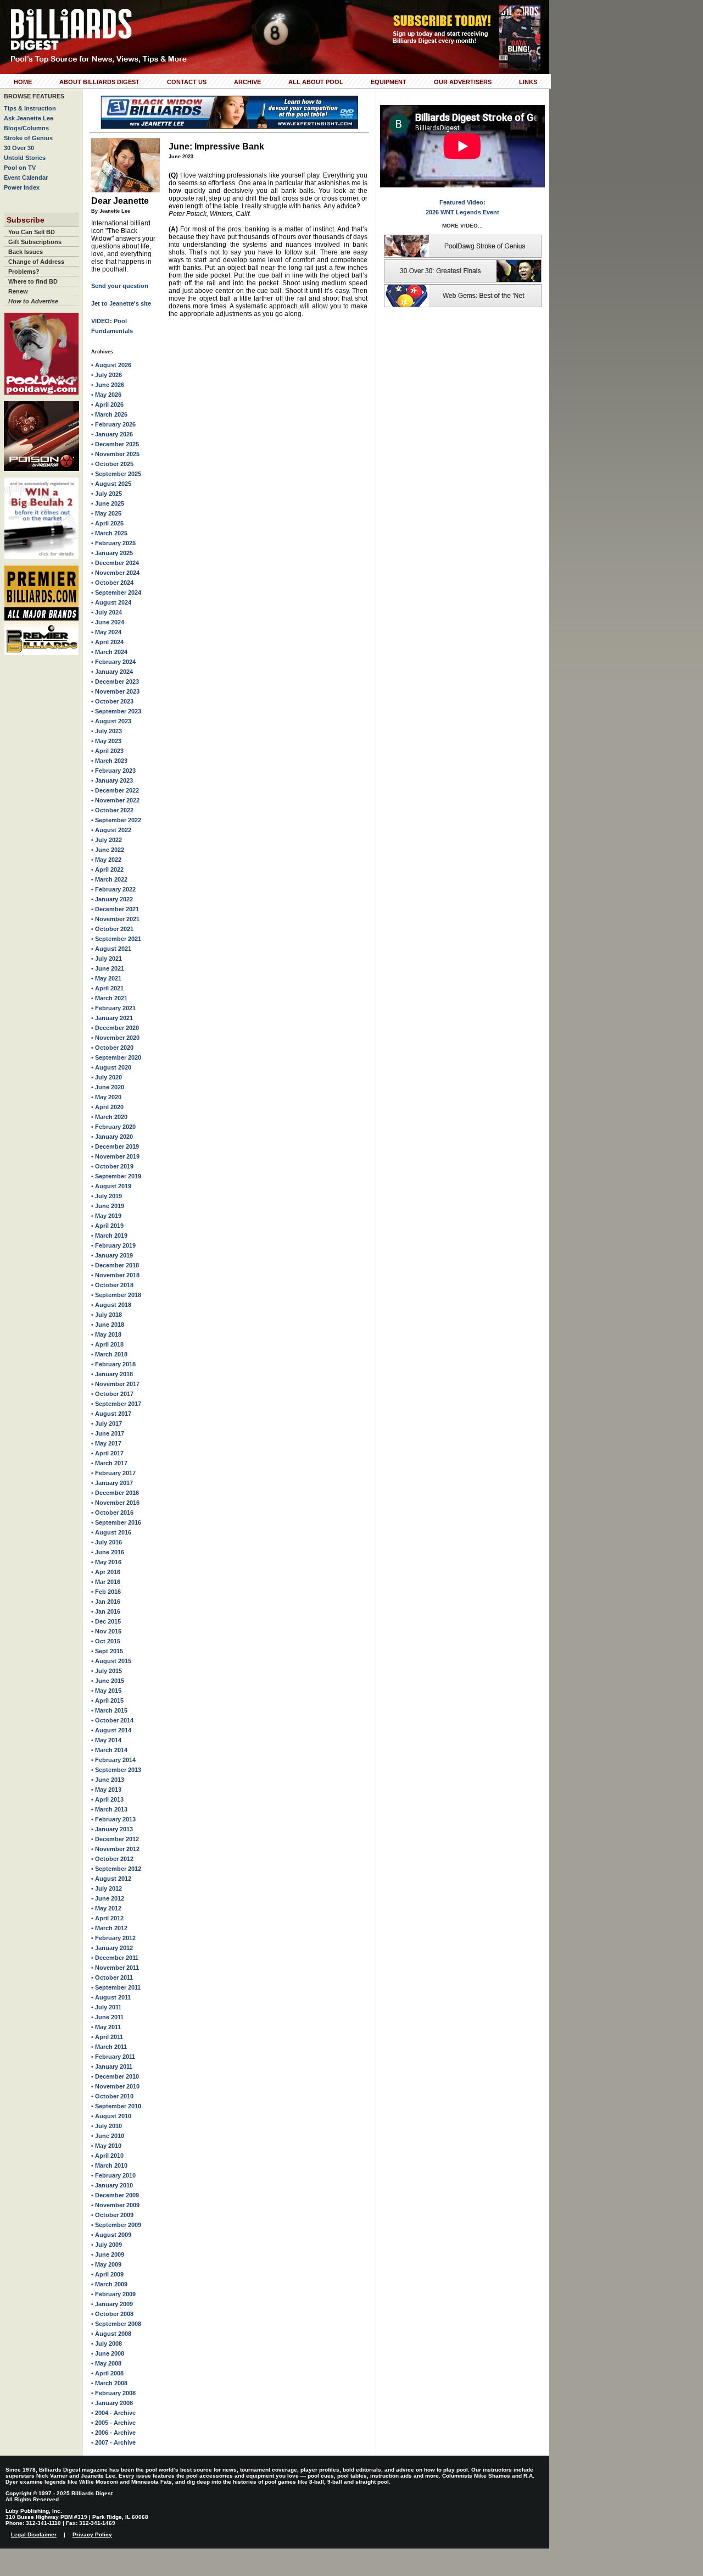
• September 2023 (116, 711)
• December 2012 (115, 1839)
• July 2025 (107, 494)
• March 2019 (109, 1236)
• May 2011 (106, 2027)
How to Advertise (33, 301)
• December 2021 (115, 909)
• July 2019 (107, 1196)
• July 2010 (107, 2126)
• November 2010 (115, 2086)
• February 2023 (113, 771)
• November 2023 (115, 691)
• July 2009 (107, 2245)
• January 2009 (112, 2304)
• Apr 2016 (106, 1572)
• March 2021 (109, 998)
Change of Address (36, 262)
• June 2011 (107, 2017)
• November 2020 (115, 1038)
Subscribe (26, 220)
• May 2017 (106, 1443)
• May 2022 (106, 860)
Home (23, 82)
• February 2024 (113, 662)
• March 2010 (109, 2165)
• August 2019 (111, 1186)
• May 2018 (106, 1334)
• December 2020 (115, 1028)
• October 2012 (112, 1859)
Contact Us (187, 82)
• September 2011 (116, 1987)
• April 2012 (107, 1918)
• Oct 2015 (106, 1641)
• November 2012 (115, 1849)
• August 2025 (111, 484)
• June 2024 (108, 622)
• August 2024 (111, 602)
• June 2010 (108, 2136)
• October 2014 (112, 1720)
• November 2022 (115, 800)
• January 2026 (112, 434)
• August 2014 (111, 1730)
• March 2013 (109, 1809)
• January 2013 (112, 1829)
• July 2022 (107, 840)
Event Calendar (26, 178)
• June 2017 (108, 1433)
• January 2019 (112, 1255)
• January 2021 (112, 1018)
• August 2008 (111, 2334)
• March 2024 (109, 652)
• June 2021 (108, 968)
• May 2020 (106, 1097)
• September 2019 (116, 1176)
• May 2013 (106, 1790)
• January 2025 (112, 553)
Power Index (22, 187)
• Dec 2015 (106, 1621)
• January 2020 (112, 1137)
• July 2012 (107, 1888)
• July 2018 (107, 1315)
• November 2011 (115, 1968)
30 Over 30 (19, 148)
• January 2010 (112, 2185)
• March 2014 (109, 1750)
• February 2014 (113, 1760)
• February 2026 (113, 424)
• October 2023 (112, 701)
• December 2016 (115, 1493)
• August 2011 (111, 1997)
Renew (18, 291)
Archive (247, 82)
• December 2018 (115, 1265)
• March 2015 (109, 1710)
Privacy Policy (92, 2535)
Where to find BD (33, 281)
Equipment (389, 82)
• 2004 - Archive (113, 2413)
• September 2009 (116, 2225)
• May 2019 (106, 1216)
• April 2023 (107, 751)
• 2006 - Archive (113, 2433)
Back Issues (26, 252)
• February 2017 (113, 1473)
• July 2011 (106, 2007)
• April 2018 (107, 1344)
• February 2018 (113, 1364)
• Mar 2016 (106, 1582)
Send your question (120, 286)
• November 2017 (115, 1384)
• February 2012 (113, 1938)
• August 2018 (111, 1305)
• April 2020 (107, 1107)
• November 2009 (115, 2205)
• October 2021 (112, 929)
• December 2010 (115, 2076)
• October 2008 (112, 2314)
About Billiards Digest (99, 82)
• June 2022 (108, 850)
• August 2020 (111, 1067)
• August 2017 (111, 1414)
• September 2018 (116, 1295)
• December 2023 (115, 682)
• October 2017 (112, 1394)
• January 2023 (112, 780)
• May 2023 (106, 741)
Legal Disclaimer (34, 2535)
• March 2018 (109, 1354)
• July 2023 (107, 731)
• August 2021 (111, 949)
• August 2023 (111, 721)
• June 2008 (108, 2353)
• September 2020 (116, 1057)
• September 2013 (116, 1770)
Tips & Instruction (30, 108)
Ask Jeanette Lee (29, 118)
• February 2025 (113, 543)
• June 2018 (108, 1325)
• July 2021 (107, 959)
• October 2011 (112, 1977)
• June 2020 (108, 1087)
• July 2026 (107, 375)
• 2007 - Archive (113, 2442)
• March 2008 (109, 2383)
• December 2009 (115, 2195)
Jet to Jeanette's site (121, 303)
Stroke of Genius (28, 138)
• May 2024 (106, 632)
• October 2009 (112, 2215)
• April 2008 (107, 2373)
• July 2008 (107, 2344)
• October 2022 (112, 810)
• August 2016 (111, 1532)
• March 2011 (109, 2047)
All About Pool (316, 82)
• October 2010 (112, 2096)
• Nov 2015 (106, 1631)
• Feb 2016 (106, 1592)
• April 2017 (107, 1453)
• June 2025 (108, 503)
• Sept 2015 (107, 1651)
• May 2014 (106, 1740)
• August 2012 (111, 1879)
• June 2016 (108, 1552)
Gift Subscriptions (35, 242)
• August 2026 (111, 365)
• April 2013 (107, 1799)
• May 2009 (106, 2264)
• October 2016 (112, 1513)
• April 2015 (107, 1700)
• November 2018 (115, 1275)
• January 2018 (112, 1374)
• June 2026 (108, 385)
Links (528, 82)
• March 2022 (109, 879)
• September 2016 (116, 1522)
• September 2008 (116, 2324)
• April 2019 (107, 1226)
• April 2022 (107, 869)
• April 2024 (107, 642)
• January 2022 (112, 899)
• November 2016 (115, 1503)
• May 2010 (106, 2146)
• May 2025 (106, 513)
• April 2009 (107, 2274)
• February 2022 (113, 889)
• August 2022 (111, 830)
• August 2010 (111, 2116)
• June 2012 (108, 1898)
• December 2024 (115, 563)
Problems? (24, 272)
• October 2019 (112, 1166)
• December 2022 (115, 790)
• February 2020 (113, 1127)
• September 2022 (116, 820)
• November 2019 (115, 1156)
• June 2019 (108, 1206)
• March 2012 (109, 1928)
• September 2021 (116, 939)
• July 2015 (107, 1671)
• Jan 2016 (106, 1602)
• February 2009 (113, 2294)
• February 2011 (113, 2057)
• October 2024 (112, 583)
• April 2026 (107, 405)
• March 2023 (109, 761)
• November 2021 (115, 919)
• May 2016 (106, 1562)
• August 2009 (111, 2235)
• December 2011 (115, 1958)
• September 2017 (116, 1404)
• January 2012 (112, 1948)
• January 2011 (112, 2067)
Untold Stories (25, 158)
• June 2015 (108, 1681)
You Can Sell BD (32, 232)
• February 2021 (113, 1008)
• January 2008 (112, 2403)
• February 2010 (113, 2175)
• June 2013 (108, 1780)
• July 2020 (107, 1077)
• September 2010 (116, 2106)
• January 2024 (112, 672)
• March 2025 (109, 533)
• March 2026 (109, 414)
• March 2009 (109, 2284)
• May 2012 (106, 1908)
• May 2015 (106, 1691)
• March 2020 (109, 1117)
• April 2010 (107, 2156)
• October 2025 (112, 464)
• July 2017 (107, 1423)
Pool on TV (20, 168)
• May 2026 (106, 395)
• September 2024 (116, 592)
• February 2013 (113, 1819)
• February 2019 (113, 1245)
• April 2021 (107, 988)
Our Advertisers (463, 82)
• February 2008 (113, 2393)
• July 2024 (107, 612)
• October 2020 (112, 1048)
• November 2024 (115, 573)
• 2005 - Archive (113, 2423)
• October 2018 (112, 1285)
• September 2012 (116, 1869)
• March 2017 (109, 1463)
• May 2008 (106, 2363)
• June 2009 (108, 2254)
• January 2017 (112, 1483)
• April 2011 (107, 2037)
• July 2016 (107, 1542)
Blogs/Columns (26, 128)
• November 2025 (115, 454)
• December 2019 (115, 1146)
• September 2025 (116, 474)
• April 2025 (107, 523)
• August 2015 (111, 1661)
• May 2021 (106, 978)
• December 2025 (115, 444)
